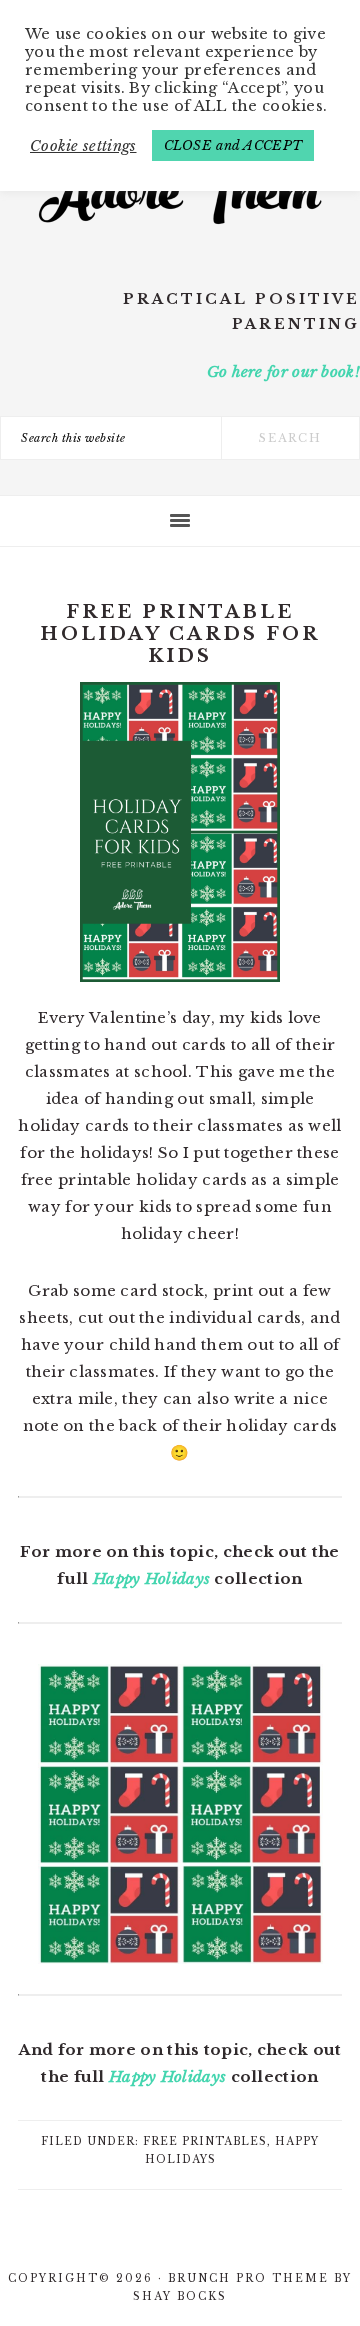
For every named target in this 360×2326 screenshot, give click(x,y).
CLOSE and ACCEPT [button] (233, 145)
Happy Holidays (151, 1578)
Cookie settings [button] (83, 146)
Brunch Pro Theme (248, 2278)
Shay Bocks (180, 2296)
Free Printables (205, 2141)
